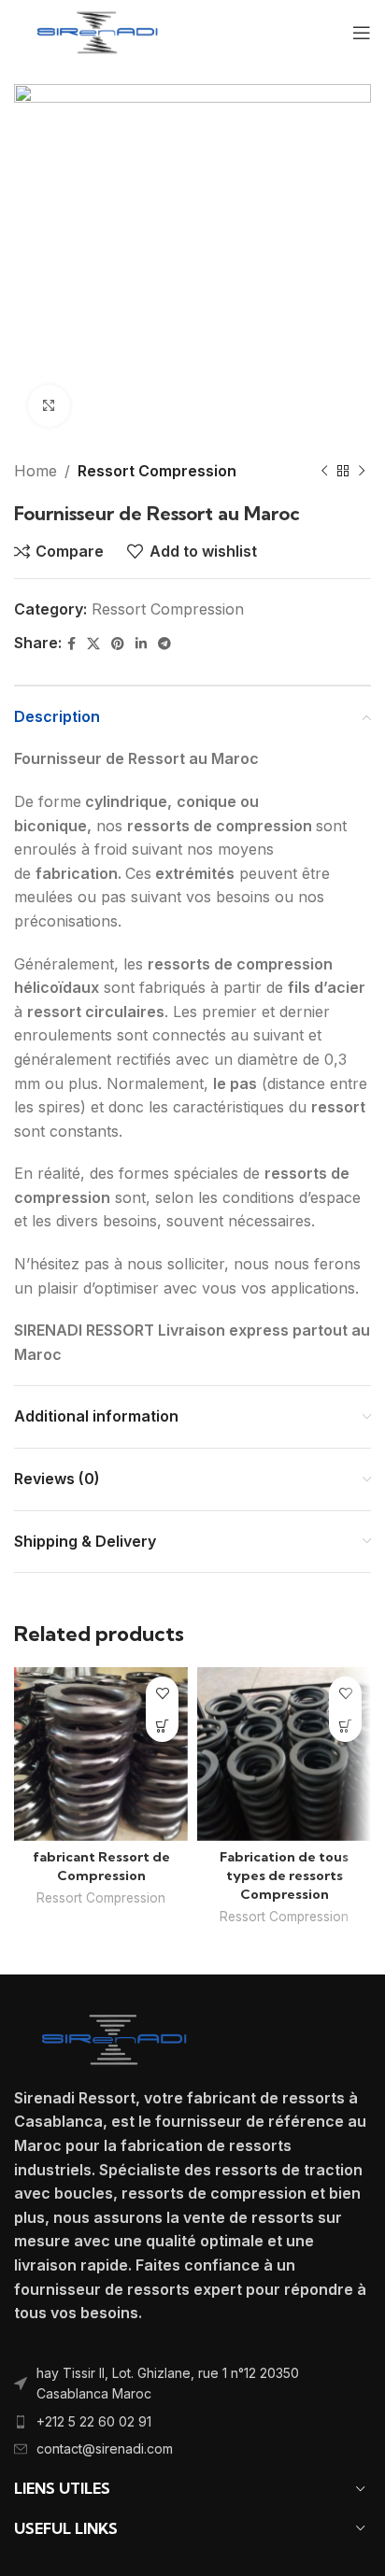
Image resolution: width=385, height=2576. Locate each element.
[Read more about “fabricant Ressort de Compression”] (162, 1726)
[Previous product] (324, 472)
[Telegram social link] (164, 644)
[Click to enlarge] (49, 406)
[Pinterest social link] (118, 644)
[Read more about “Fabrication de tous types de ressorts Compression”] (345, 1726)
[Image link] (114, 2038)
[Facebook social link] (71, 644)
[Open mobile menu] (362, 33)
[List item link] (192, 2384)
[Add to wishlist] (162, 1693)
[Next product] (362, 472)
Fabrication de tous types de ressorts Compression (284, 1875)
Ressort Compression (157, 471)
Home (36, 471)
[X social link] (93, 644)
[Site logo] (98, 31)
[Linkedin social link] (141, 644)
